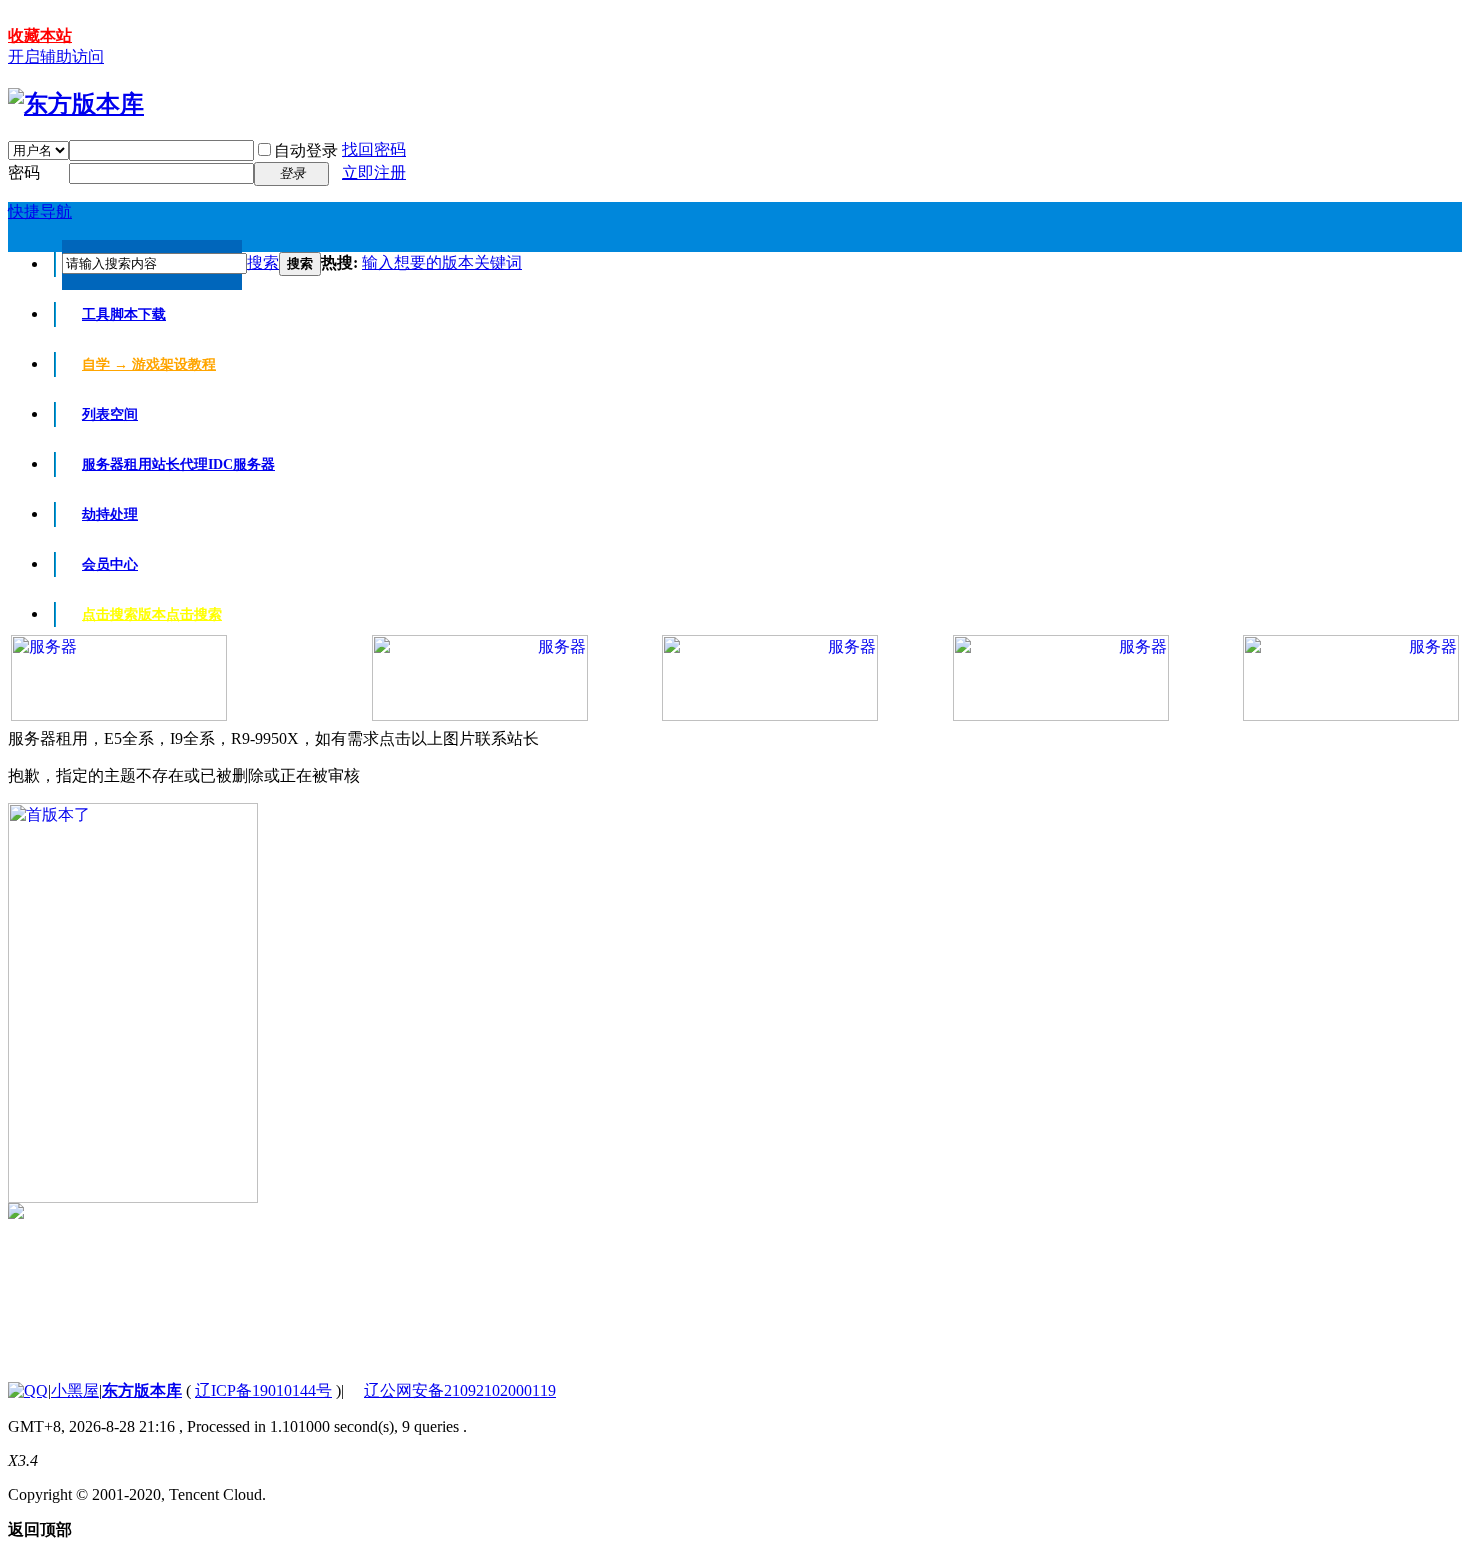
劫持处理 (110, 514)
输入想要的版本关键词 (442, 262)
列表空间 (110, 414)
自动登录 (306, 150)
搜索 (263, 262)
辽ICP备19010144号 (263, 1390)
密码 (24, 172)
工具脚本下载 (124, 314)
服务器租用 (178, 464)
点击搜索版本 (152, 614)
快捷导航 (40, 211)
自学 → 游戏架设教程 (149, 364)
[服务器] (119, 715)
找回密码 (374, 149)
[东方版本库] (76, 104)
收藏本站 (40, 35)
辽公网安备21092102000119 (460, 1390)
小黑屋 (75, 1390)
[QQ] (28, 1390)
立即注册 (374, 172)
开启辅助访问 (56, 56)
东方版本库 (142, 1390)
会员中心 (110, 564)
